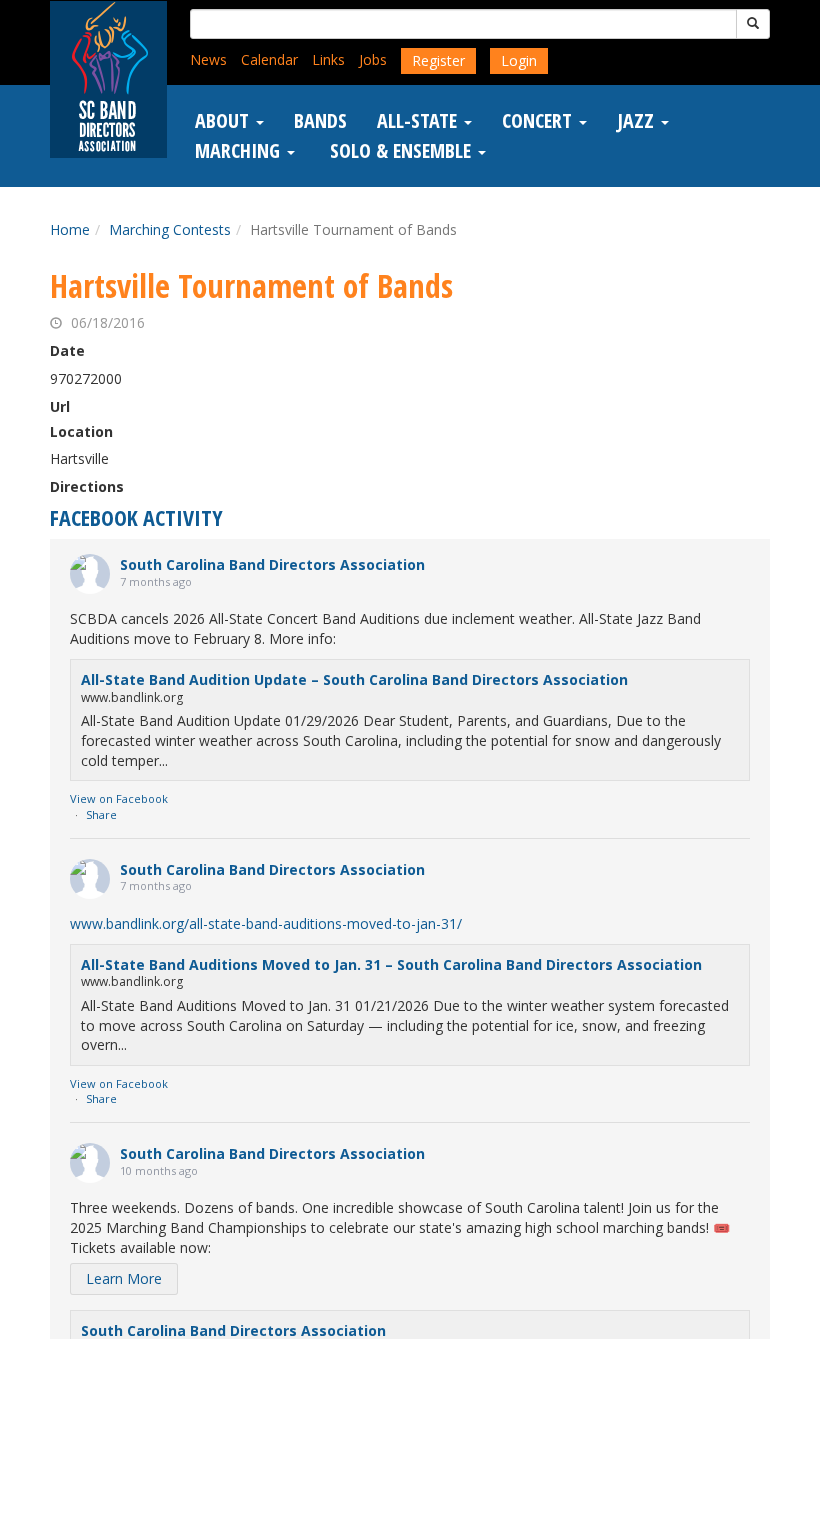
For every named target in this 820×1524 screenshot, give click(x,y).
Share (101, 814)
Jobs (373, 59)
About (224, 121)
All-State (419, 121)
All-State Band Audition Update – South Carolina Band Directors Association (354, 679)
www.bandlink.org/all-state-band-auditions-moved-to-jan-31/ (266, 923)
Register (438, 60)
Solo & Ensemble (400, 151)
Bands (320, 121)
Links (328, 59)
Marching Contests (170, 229)
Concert (539, 121)
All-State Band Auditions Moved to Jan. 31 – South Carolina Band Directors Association (391, 964)
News (208, 59)
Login (519, 60)
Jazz (638, 121)
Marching (240, 151)
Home (70, 229)
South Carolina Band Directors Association (272, 564)
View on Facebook (119, 798)
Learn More (124, 1278)
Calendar (269, 59)
